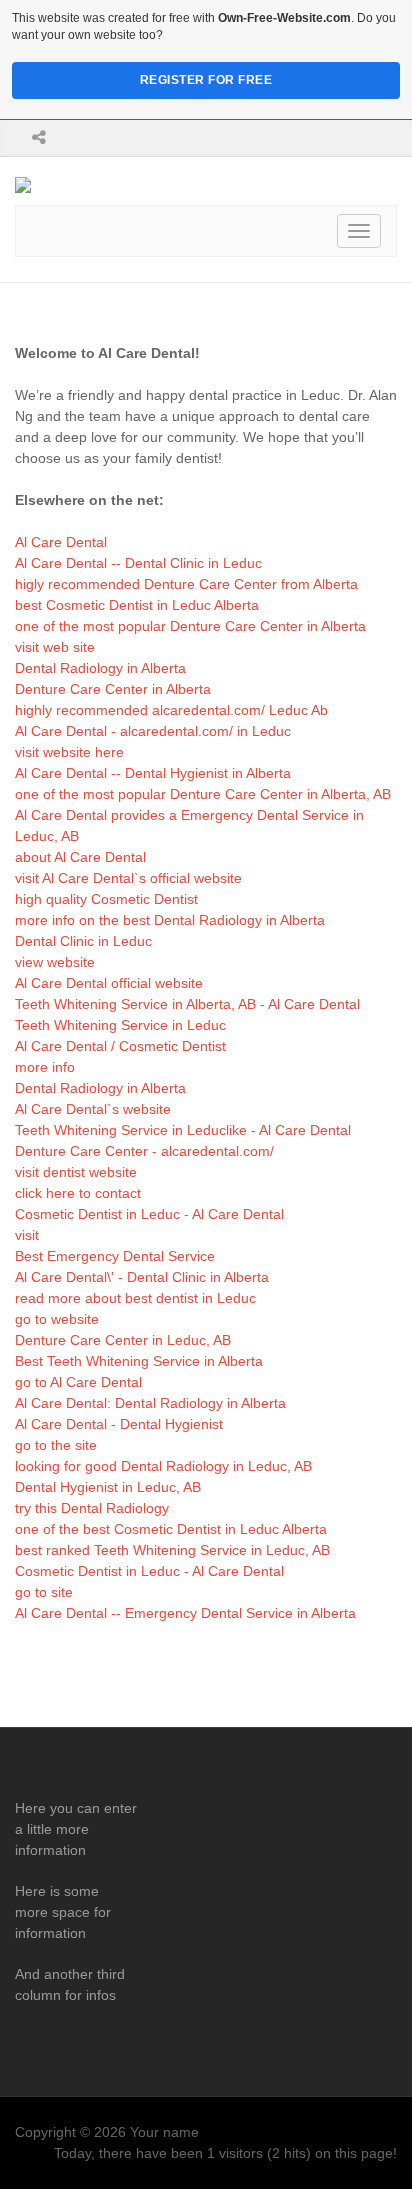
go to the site (56, 1445)
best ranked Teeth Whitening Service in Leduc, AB (172, 1550)
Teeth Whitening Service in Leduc (120, 1025)
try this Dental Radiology (92, 1508)
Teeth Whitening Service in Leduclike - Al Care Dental (183, 1130)
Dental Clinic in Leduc (83, 941)
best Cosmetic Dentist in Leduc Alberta (137, 605)
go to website (57, 1319)
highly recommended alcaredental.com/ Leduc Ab (171, 710)
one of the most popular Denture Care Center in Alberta (190, 626)
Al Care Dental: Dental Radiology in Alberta (150, 1403)
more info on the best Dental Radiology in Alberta (170, 920)
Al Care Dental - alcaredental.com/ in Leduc (153, 731)
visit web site (55, 647)
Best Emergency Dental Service (115, 1256)
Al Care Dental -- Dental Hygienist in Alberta (153, 773)
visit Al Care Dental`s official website (128, 878)
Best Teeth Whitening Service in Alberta (139, 1361)
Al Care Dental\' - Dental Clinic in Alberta (142, 1277)
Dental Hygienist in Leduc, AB (108, 1487)
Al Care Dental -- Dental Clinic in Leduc (138, 563)
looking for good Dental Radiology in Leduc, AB (163, 1466)
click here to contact (78, 1193)
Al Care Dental (61, 542)
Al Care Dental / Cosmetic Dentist (120, 1046)
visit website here (69, 752)
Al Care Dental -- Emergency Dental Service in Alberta (185, 1613)
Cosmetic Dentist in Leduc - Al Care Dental (149, 1214)
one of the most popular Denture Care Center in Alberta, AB (203, 794)
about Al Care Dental (80, 857)
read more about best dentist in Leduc (135, 1298)
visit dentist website (76, 1172)
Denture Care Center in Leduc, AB (123, 1340)
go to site (44, 1592)
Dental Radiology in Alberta (100, 668)
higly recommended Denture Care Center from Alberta (186, 584)
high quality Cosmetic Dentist (106, 899)
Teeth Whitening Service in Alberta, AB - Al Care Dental (187, 1004)
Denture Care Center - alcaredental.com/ (144, 1151)
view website (55, 962)
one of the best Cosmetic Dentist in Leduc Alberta (171, 1529)
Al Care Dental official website (109, 983)
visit (27, 1235)
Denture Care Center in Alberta (113, 689)
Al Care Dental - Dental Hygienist (119, 1424)
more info (45, 1067)
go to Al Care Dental (78, 1382)
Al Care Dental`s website (93, 1109)
